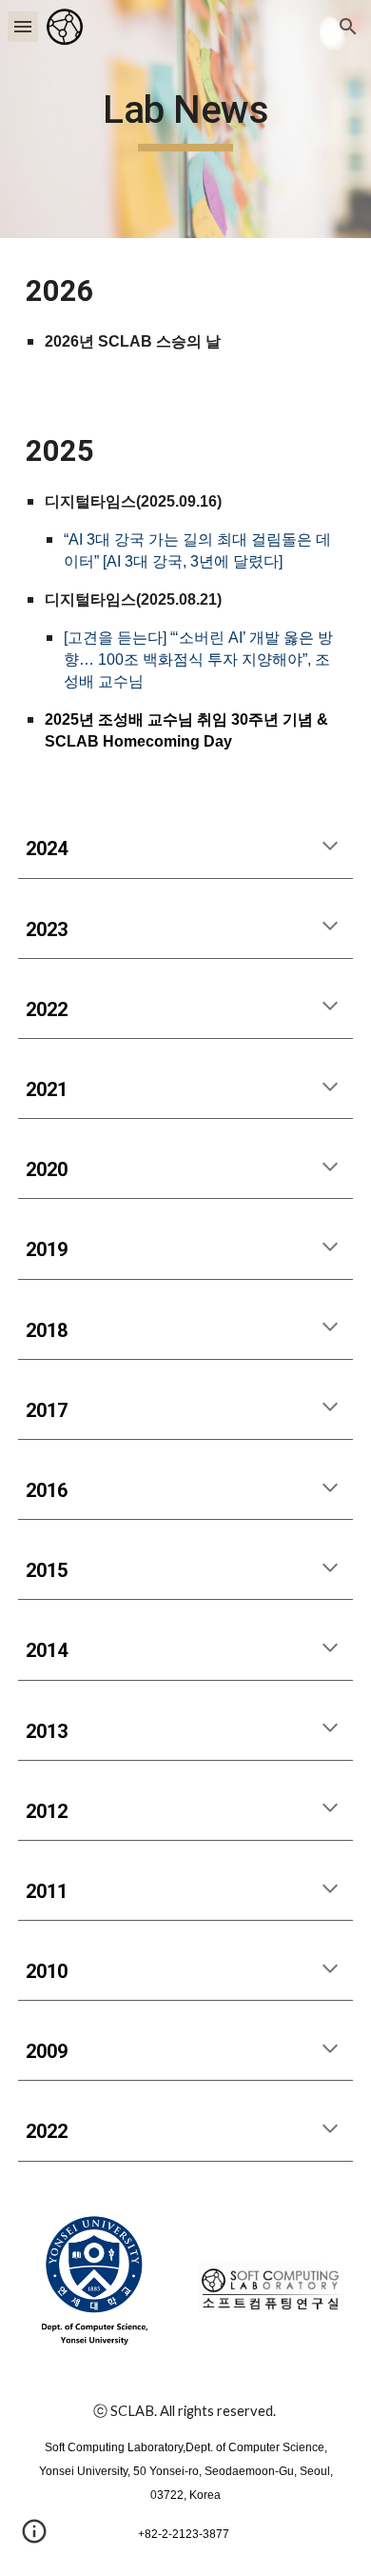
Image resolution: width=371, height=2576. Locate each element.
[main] (185, 119)
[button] (23, 26)
